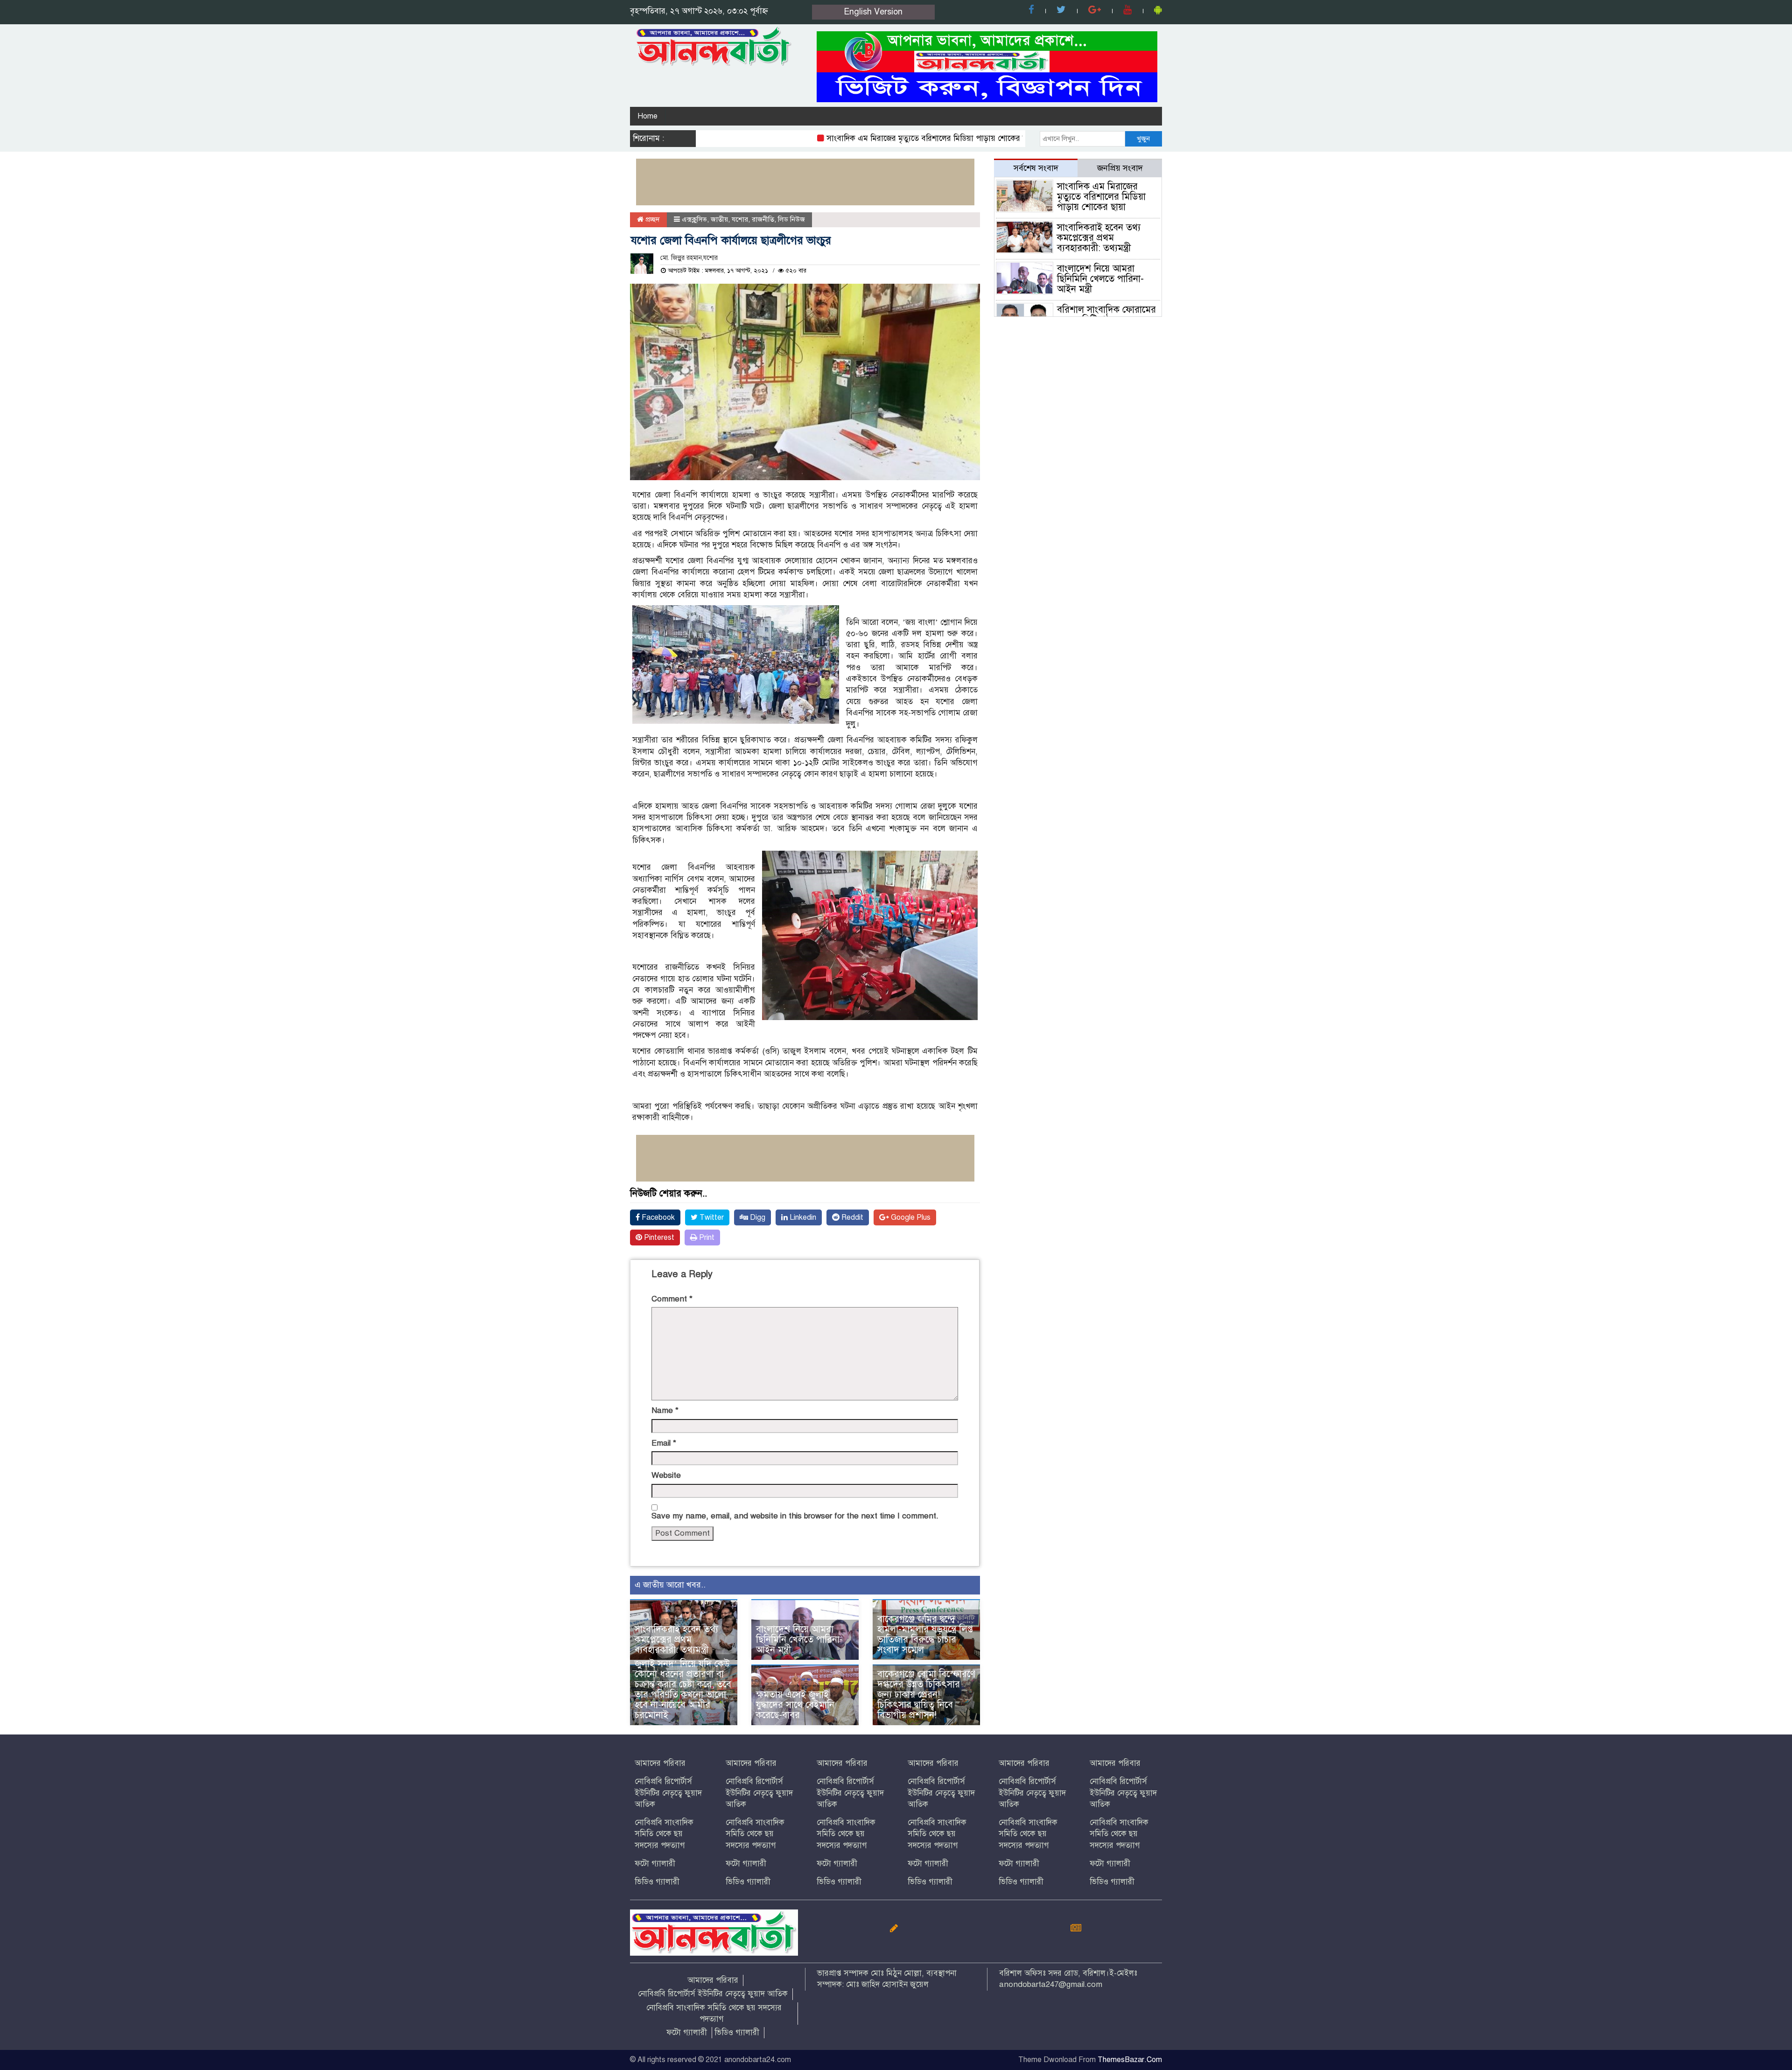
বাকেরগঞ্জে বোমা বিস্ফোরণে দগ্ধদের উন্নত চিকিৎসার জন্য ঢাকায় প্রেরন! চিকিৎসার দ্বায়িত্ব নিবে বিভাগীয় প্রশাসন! (926, 1695)
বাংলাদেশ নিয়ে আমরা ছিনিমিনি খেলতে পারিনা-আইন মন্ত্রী (799, 1640)
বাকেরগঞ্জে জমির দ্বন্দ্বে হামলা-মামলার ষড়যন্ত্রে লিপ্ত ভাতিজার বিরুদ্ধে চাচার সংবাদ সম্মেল (925, 1634)
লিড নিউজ (791, 219)
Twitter (711, 1217)
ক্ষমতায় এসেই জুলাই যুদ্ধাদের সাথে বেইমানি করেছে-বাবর (795, 1705)
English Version (873, 12)
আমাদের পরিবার (660, 1763)
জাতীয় (719, 219)
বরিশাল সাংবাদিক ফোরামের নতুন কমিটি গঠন (1106, 315)
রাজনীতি (763, 219)
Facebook (657, 1217)
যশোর (740, 219)
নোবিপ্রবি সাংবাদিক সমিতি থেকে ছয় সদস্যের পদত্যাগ (664, 1834)
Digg (757, 1217)
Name (665, 1410)
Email (664, 1443)
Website (666, 1475)
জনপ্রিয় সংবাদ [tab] (1120, 168)
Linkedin (802, 1217)
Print (706, 1238)
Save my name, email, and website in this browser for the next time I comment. (795, 1516)
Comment (672, 1299)
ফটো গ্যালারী (655, 1864)
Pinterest (658, 1238)
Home (647, 116)
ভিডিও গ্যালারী (657, 1882)
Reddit (851, 1217)
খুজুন (1143, 139)
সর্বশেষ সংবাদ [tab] (1036, 168)
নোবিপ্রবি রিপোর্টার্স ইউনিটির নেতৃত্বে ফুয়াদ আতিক (668, 1793)
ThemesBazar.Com (1130, 2060)
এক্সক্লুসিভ (694, 219)
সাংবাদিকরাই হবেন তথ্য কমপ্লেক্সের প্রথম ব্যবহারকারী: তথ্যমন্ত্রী (676, 1640)
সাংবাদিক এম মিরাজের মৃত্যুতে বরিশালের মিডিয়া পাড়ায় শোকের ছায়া (867, 138)
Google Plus (910, 1217)
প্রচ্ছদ (652, 219)
